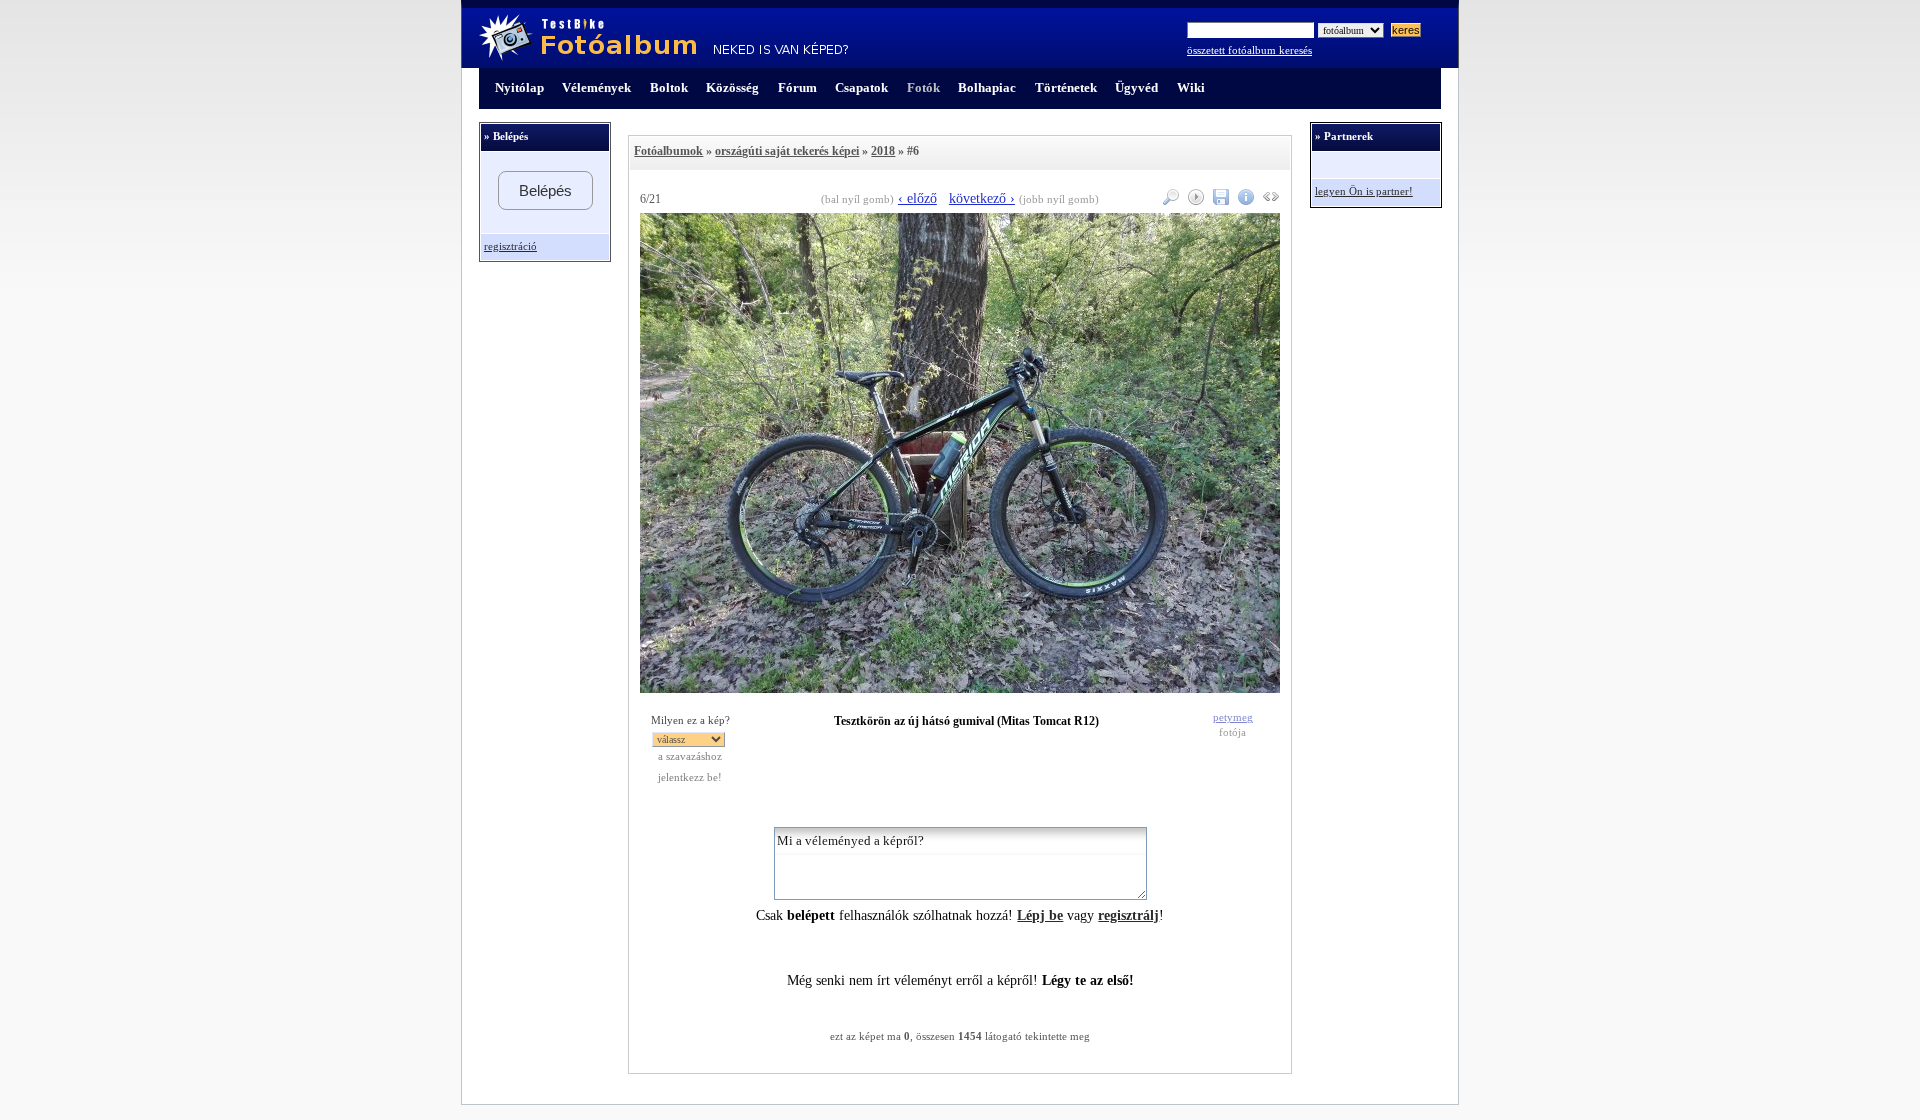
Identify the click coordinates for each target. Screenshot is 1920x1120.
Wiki (1191, 87)
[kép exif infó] (1243, 200)
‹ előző (917, 198)
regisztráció (510, 246)
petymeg (1233, 717)
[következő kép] (960, 688)
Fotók (923, 87)
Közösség (732, 87)
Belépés (545, 190)
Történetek (1066, 87)
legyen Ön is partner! (1364, 191)
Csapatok (861, 87)
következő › (982, 198)
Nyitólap (519, 87)
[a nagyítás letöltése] (1218, 200)
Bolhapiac (987, 87)
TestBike (663, 38)
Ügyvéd (1136, 87)
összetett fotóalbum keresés (1249, 50)
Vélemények (596, 87)
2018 (883, 151)
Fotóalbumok (668, 151)
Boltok (669, 87)
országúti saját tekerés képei (787, 151)
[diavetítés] (1193, 200)
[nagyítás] (1168, 200)
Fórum (797, 87)
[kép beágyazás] (1268, 200)
